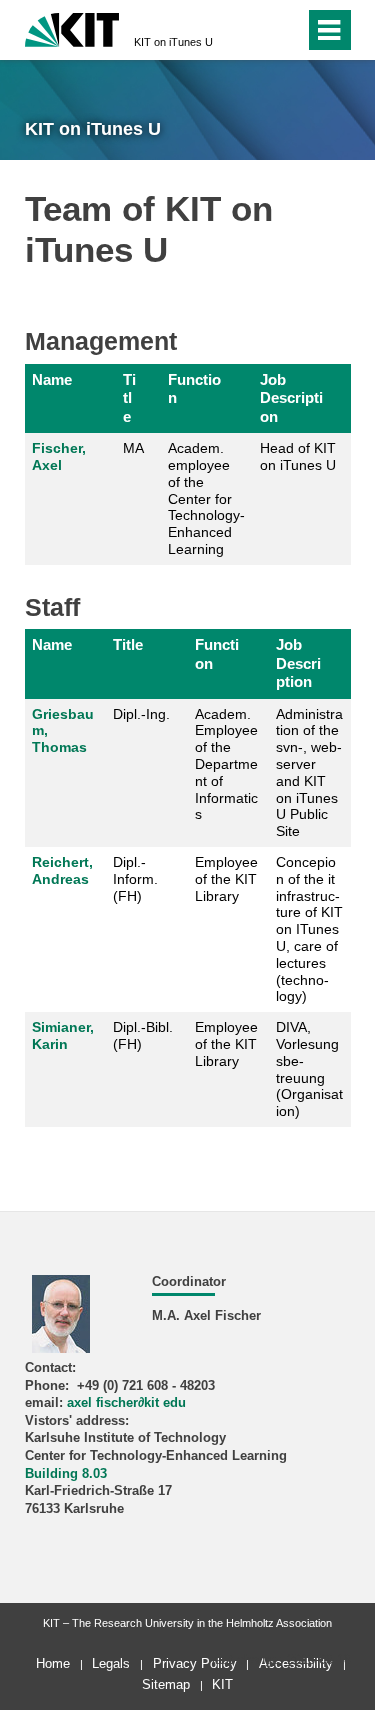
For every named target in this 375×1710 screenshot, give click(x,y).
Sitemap (166, 1684)
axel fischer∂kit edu (126, 1403)
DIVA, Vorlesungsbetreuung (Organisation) (309, 1069)
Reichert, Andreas (62, 870)
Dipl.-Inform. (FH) (135, 879)
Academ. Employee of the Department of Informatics (226, 764)
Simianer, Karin (63, 1035)
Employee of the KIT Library (226, 879)
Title (129, 398)
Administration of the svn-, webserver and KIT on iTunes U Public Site (309, 773)
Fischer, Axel (59, 456)
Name (52, 379)
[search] (253, 30)
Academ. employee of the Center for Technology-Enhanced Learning (206, 498)
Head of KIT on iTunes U (298, 456)
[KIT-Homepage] (72, 27)
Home (53, 1663)
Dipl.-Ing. (141, 714)
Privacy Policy (195, 1663)
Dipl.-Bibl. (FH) (143, 1035)
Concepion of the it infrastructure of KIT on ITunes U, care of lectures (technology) (309, 929)
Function (194, 388)
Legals (111, 1663)
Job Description (291, 398)
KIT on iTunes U (173, 42)
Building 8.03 (66, 1474)
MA (133, 448)
